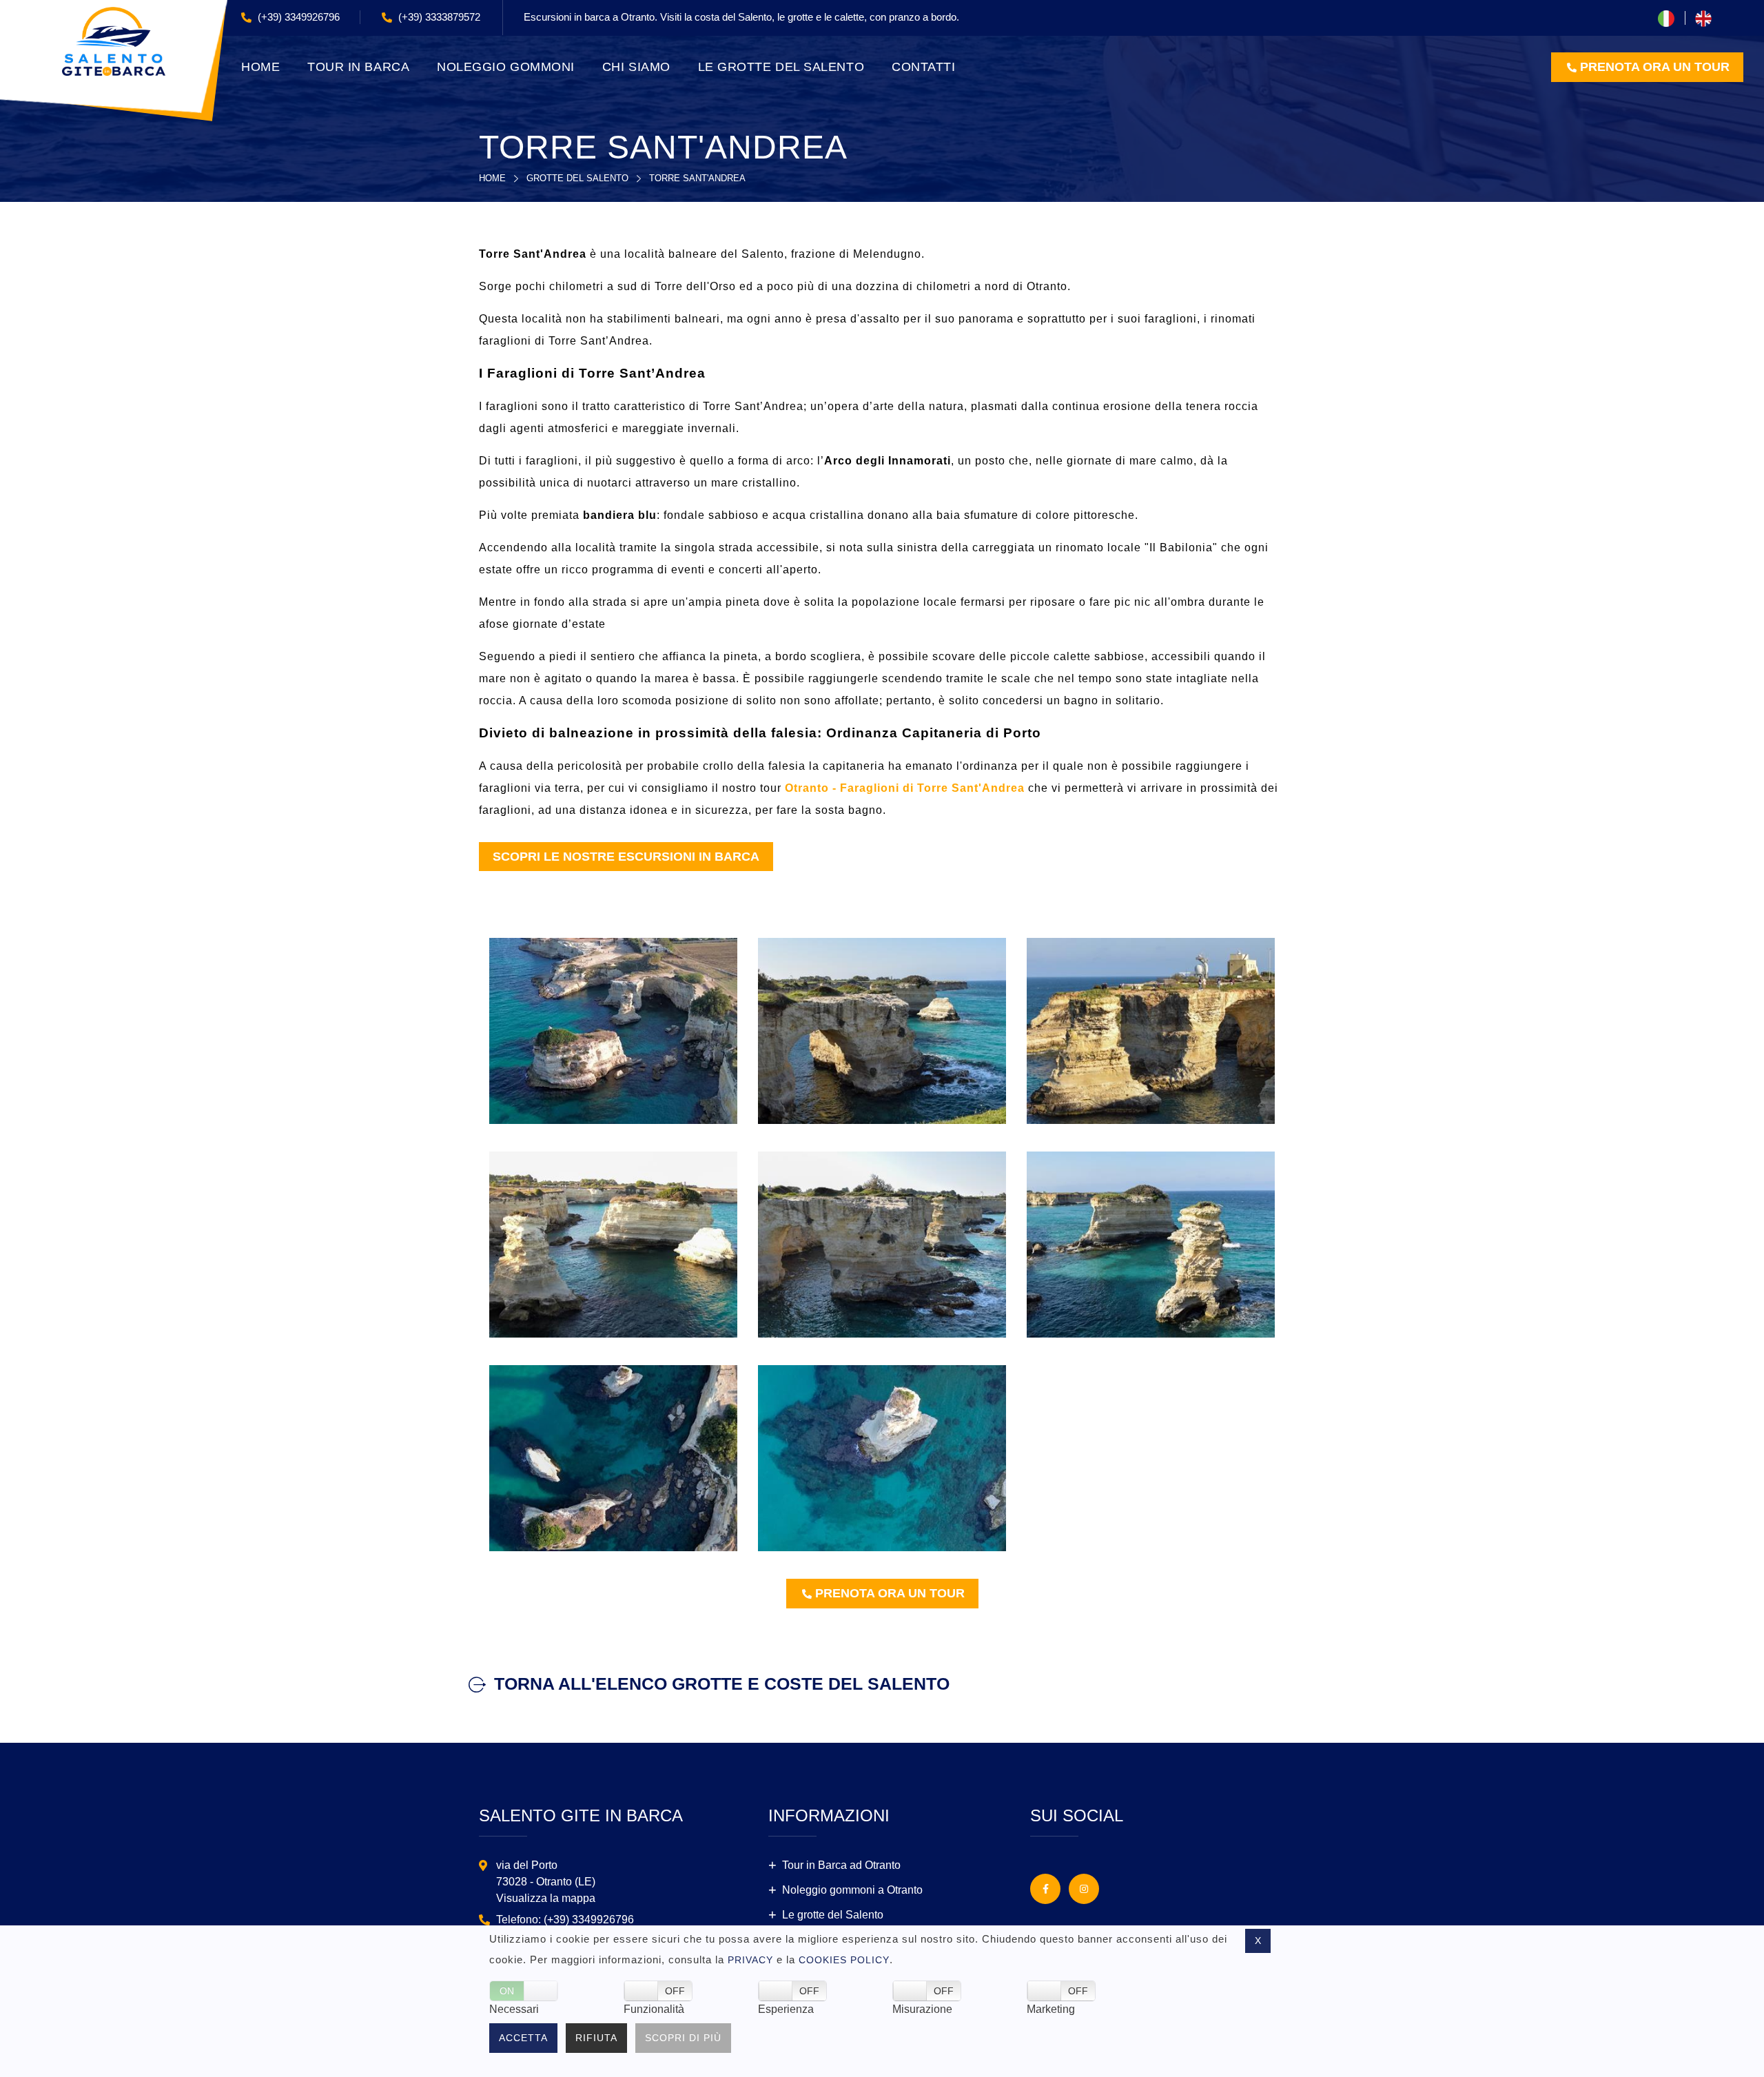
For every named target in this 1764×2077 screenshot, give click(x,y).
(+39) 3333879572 (438, 17)
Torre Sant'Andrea (697, 178)
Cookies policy (844, 1960)
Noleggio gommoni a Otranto (852, 1890)
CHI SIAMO (636, 67)
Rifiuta (596, 2038)
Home (492, 178)
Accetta (523, 2038)
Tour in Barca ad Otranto (841, 1865)
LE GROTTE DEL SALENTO (781, 67)
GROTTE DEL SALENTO (577, 178)
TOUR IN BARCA (358, 67)
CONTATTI (923, 67)
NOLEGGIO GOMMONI (506, 67)
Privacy (750, 1960)
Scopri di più (683, 2038)
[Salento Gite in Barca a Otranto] (113, 40)
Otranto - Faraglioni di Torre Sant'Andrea (905, 788)
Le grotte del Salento (833, 1915)
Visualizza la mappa (546, 1898)
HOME (260, 67)
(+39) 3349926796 (297, 17)
